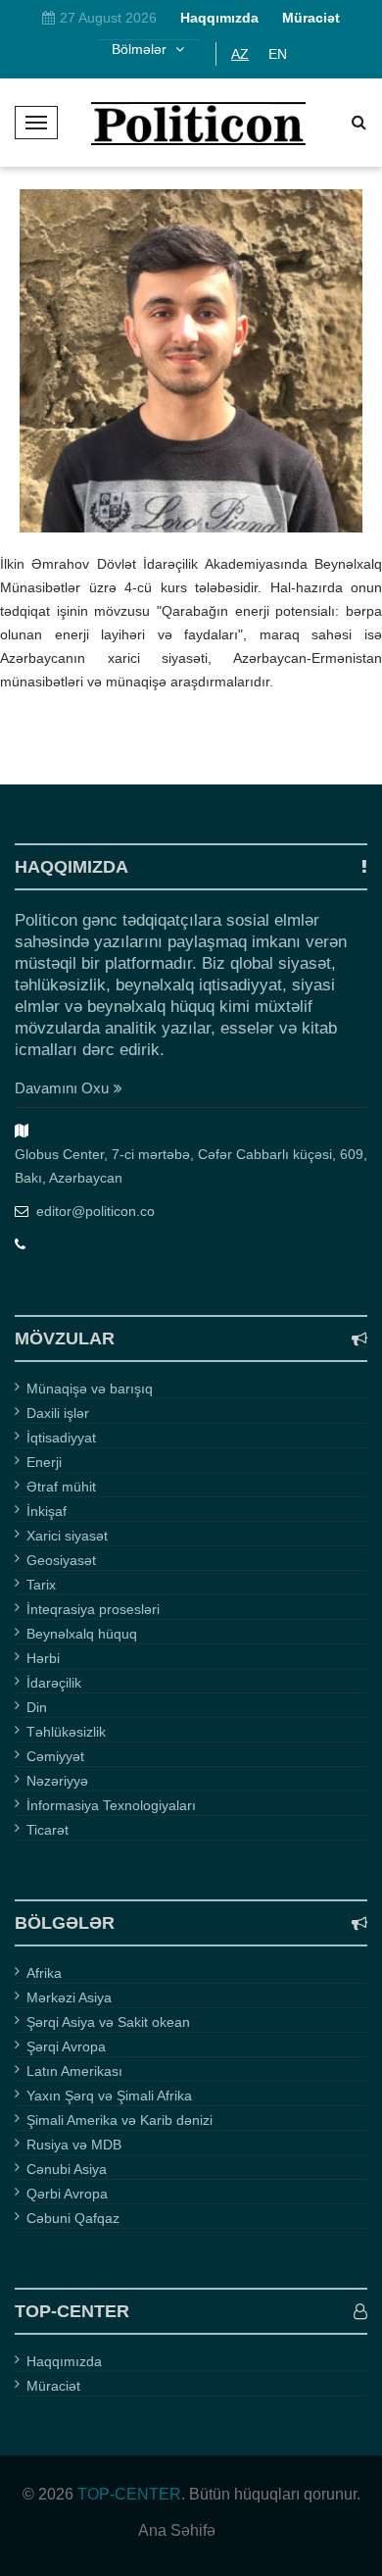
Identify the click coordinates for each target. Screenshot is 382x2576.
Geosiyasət (61, 1560)
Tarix (41, 1585)
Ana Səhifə (177, 2531)
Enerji (44, 1462)
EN (278, 54)
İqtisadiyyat (61, 1438)
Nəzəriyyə (57, 1781)
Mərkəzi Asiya (69, 1997)
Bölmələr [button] (141, 49)
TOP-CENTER (129, 2494)
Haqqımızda (64, 2361)
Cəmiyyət (55, 1756)
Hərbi (43, 1658)
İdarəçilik (54, 1683)
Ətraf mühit (61, 1487)
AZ (240, 54)
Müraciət (53, 2386)
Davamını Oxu (62, 1088)
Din (37, 1707)
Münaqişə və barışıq (90, 1389)
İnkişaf (47, 1511)
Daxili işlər (58, 1413)
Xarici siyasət (67, 1536)
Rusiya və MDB (74, 2145)
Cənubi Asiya (67, 2169)
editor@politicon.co (95, 1211)
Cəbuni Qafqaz (73, 2218)
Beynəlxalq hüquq (82, 1634)
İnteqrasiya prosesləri (93, 1609)
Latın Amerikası (74, 2071)
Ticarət (48, 1830)
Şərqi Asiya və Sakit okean (108, 2022)
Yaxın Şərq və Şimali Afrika (109, 2096)
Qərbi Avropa (67, 2194)
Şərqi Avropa (66, 2046)
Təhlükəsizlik (66, 1732)
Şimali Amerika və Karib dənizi (119, 2120)
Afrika (44, 1973)
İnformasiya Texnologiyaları (111, 1805)
